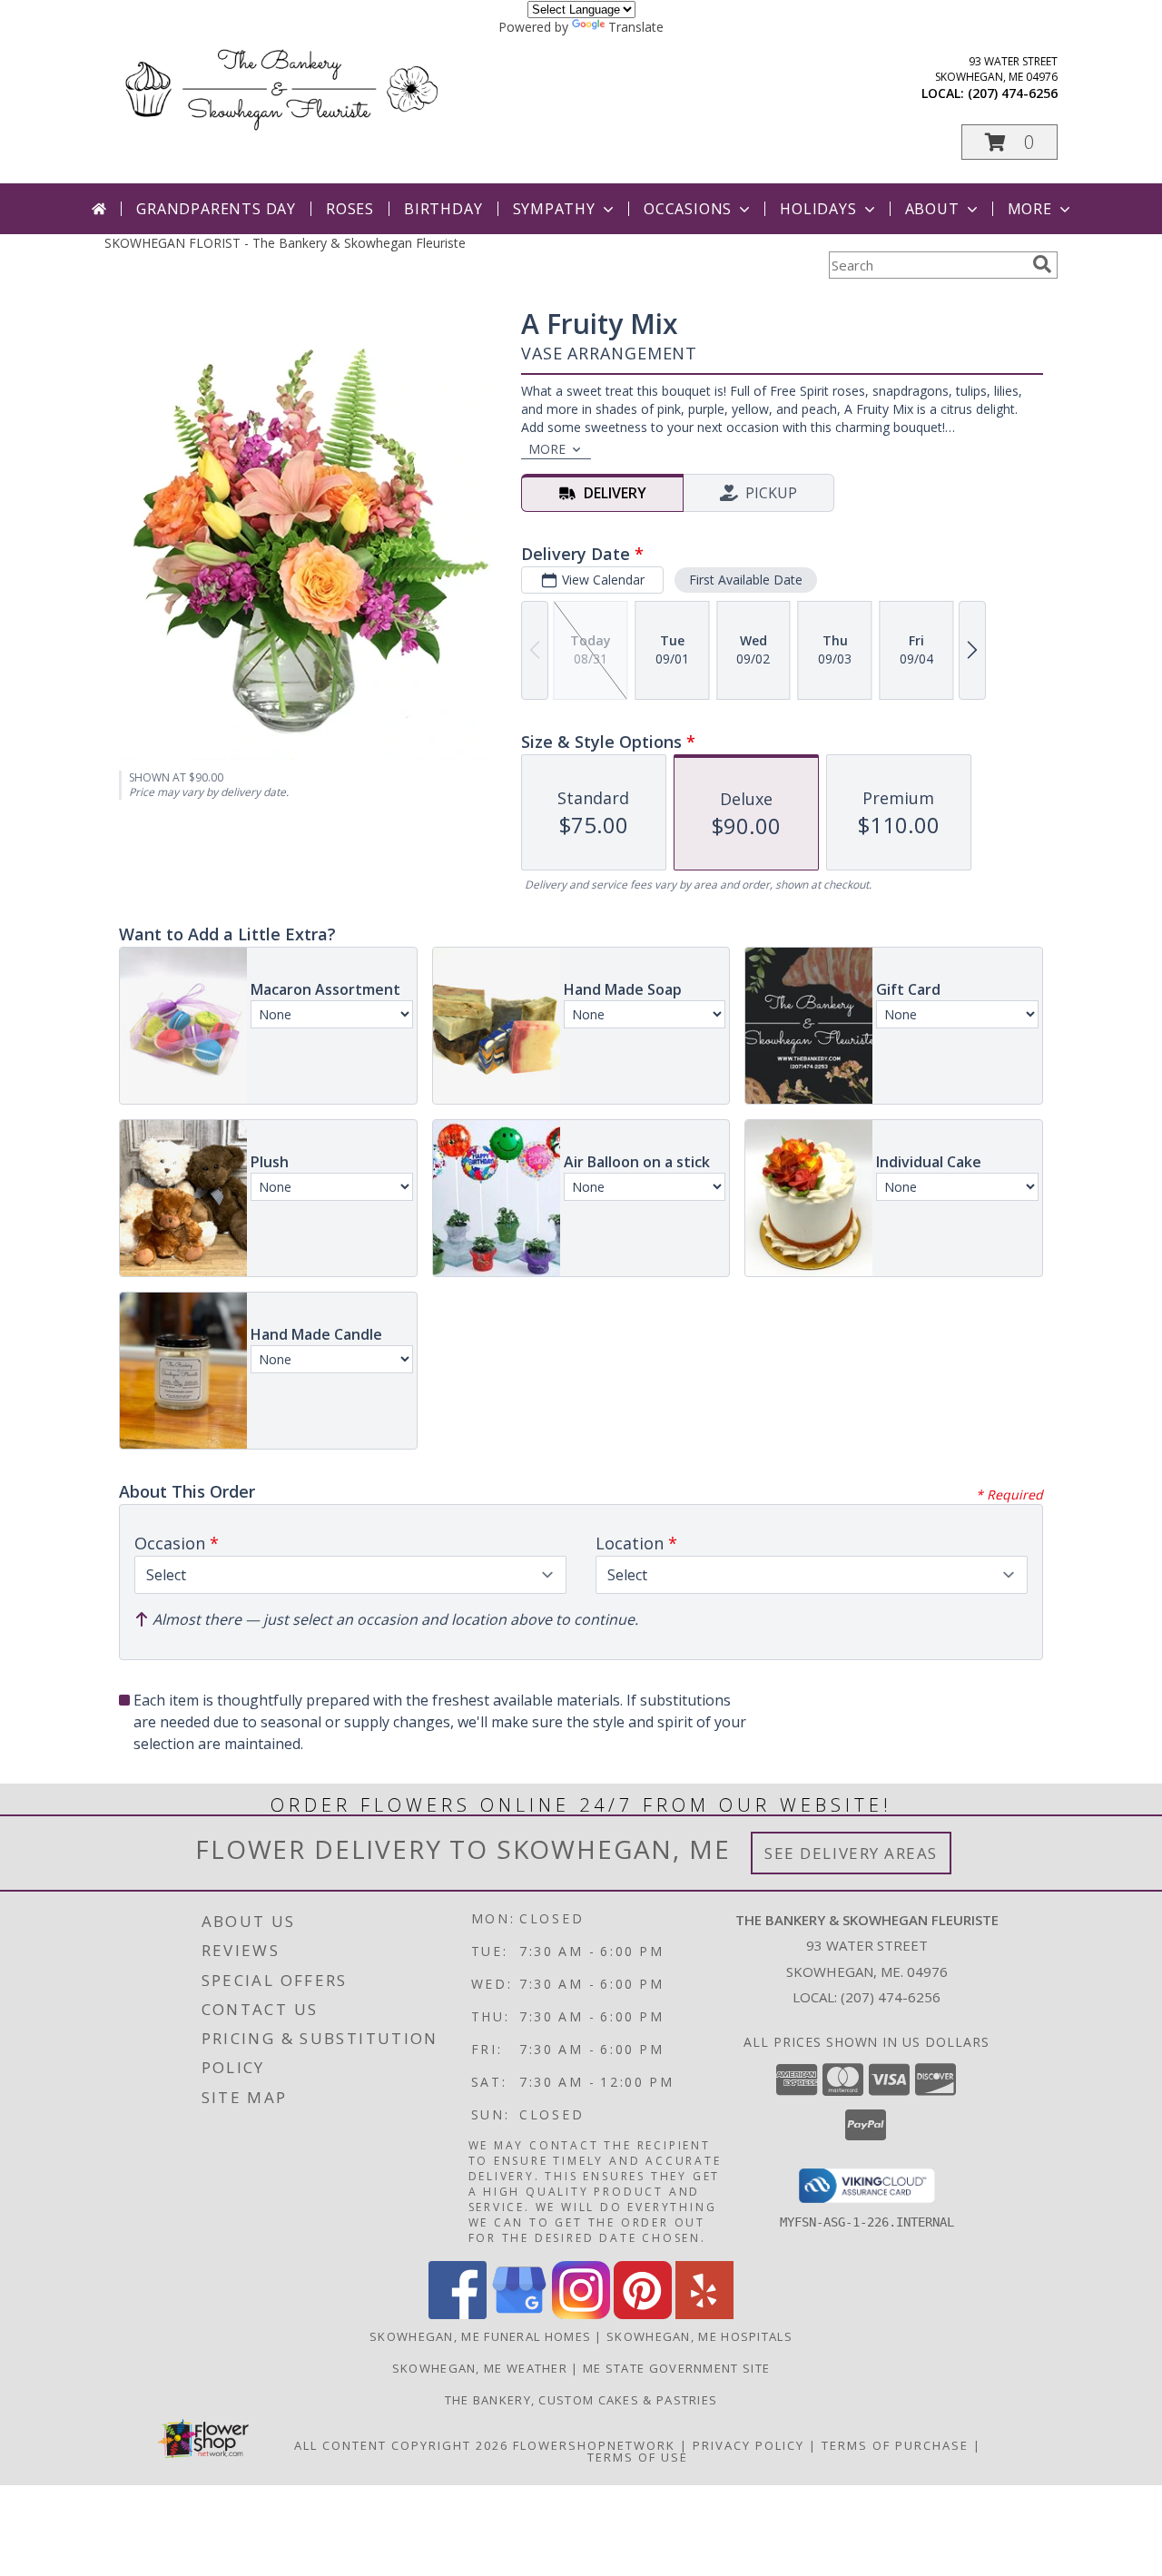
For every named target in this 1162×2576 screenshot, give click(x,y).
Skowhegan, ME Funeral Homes (480, 2336)
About (932, 209)
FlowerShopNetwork (594, 2445)
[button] (1009, 142)
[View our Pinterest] (643, 2314)
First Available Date (746, 580)
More (1030, 209)
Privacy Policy (748, 2445)
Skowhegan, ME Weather (480, 2368)
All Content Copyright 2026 (401, 2445)
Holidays (818, 209)
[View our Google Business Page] (519, 2314)
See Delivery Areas (851, 1853)
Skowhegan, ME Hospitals (699, 2336)
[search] (1042, 264)
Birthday (443, 209)
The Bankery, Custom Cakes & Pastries (581, 2400)
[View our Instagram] (581, 2314)
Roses (350, 209)
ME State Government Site (676, 2368)
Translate (636, 27)
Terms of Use (638, 2457)
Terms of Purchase (895, 2445)
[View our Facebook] (458, 2314)
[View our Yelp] (704, 2314)
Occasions (688, 209)
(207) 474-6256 (1013, 93)
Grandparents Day (216, 209)
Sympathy (554, 209)
